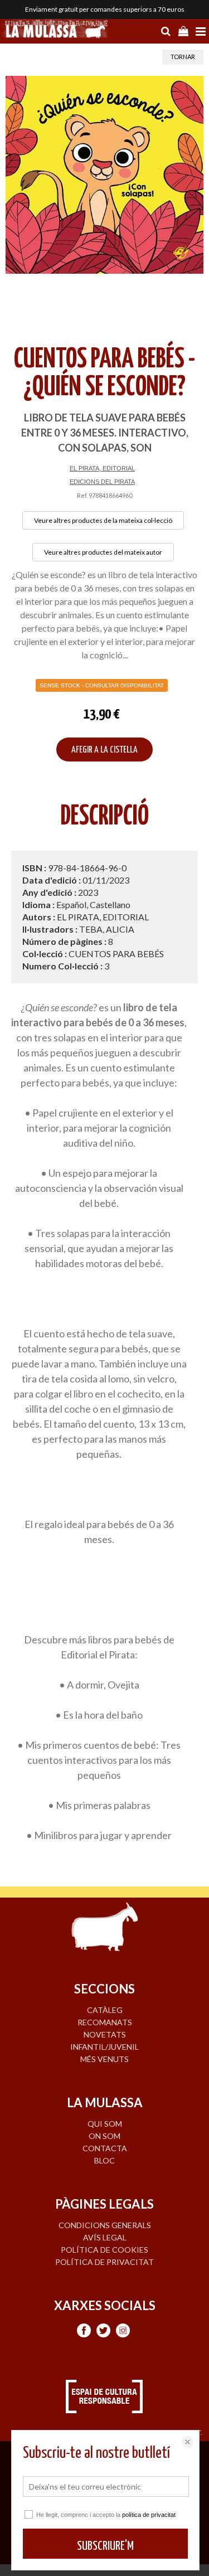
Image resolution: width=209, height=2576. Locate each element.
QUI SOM (105, 2124)
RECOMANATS (105, 2022)
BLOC (104, 2160)
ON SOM (104, 2136)
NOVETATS (105, 2034)
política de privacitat (149, 2515)
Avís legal (105, 2237)
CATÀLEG (105, 2010)
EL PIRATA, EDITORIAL (102, 468)
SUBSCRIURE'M (105, 2546)
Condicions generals (105, 2225)
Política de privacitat (104, 2262)
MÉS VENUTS (104, 2059)
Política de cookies (104, 2250)
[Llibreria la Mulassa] (56, 30)
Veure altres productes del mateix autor (103, 552)
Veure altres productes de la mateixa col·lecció (103, 520)
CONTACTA (105, 2148)
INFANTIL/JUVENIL (104, 2047)
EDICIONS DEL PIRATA (102, 482)
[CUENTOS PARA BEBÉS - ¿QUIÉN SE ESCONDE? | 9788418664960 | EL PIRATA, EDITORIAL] (104, 175)
